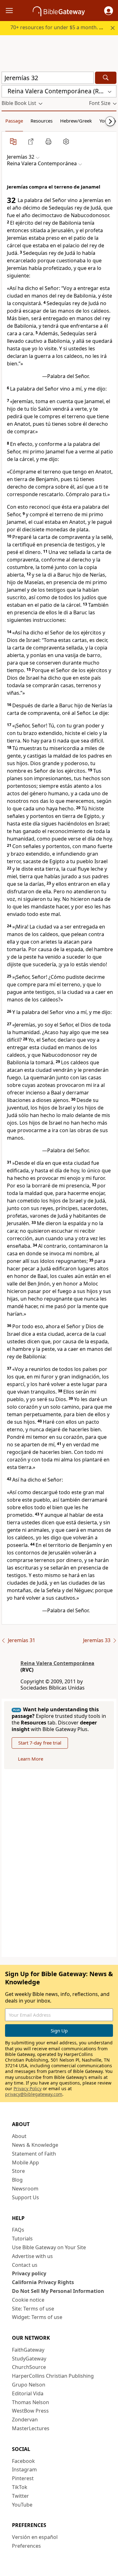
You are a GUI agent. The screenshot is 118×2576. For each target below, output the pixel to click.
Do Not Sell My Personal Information (58, 2291)
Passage (14, 121)
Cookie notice (28, 2300)
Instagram (24, 2469)
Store (18, 2171)
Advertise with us (32, 2256)
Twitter (20, 2496)
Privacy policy (29, 2273)
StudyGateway (29, 2359)
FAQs (18, 2230)
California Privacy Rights (43, 2282)
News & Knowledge (35, 2145)
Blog (17, 2180)
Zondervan (25, 2420)
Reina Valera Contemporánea (57, 1663)
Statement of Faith (34, 2154)
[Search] (106, 78)
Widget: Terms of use (37, 2317)
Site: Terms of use (33, 2309)
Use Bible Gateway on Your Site (49, 2247)
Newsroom (25, 2189)
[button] (109, 11)
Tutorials (22, 2239)
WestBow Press (30, 2411)
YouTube (22, 2505)
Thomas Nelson (31, 2402)
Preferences (26, 2546)
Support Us (25, 2197)
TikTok (20, 2487)
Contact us (25, 2265)
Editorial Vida (28, 2393)
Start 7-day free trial (40, 1743)
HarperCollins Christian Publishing (53, 2376)
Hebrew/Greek (76, 121)
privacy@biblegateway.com (34, 2094)
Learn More (31, 1759)
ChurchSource (29, 2367)
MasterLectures (31, 2428)
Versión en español (35, 2537)
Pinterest (23, 2478)
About (19, 2136)
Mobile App (25, 2162)
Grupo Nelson (29, 2385)
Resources (42, 121)
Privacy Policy (28, 2088)
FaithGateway (28, 2350)
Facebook (23, 2461)
